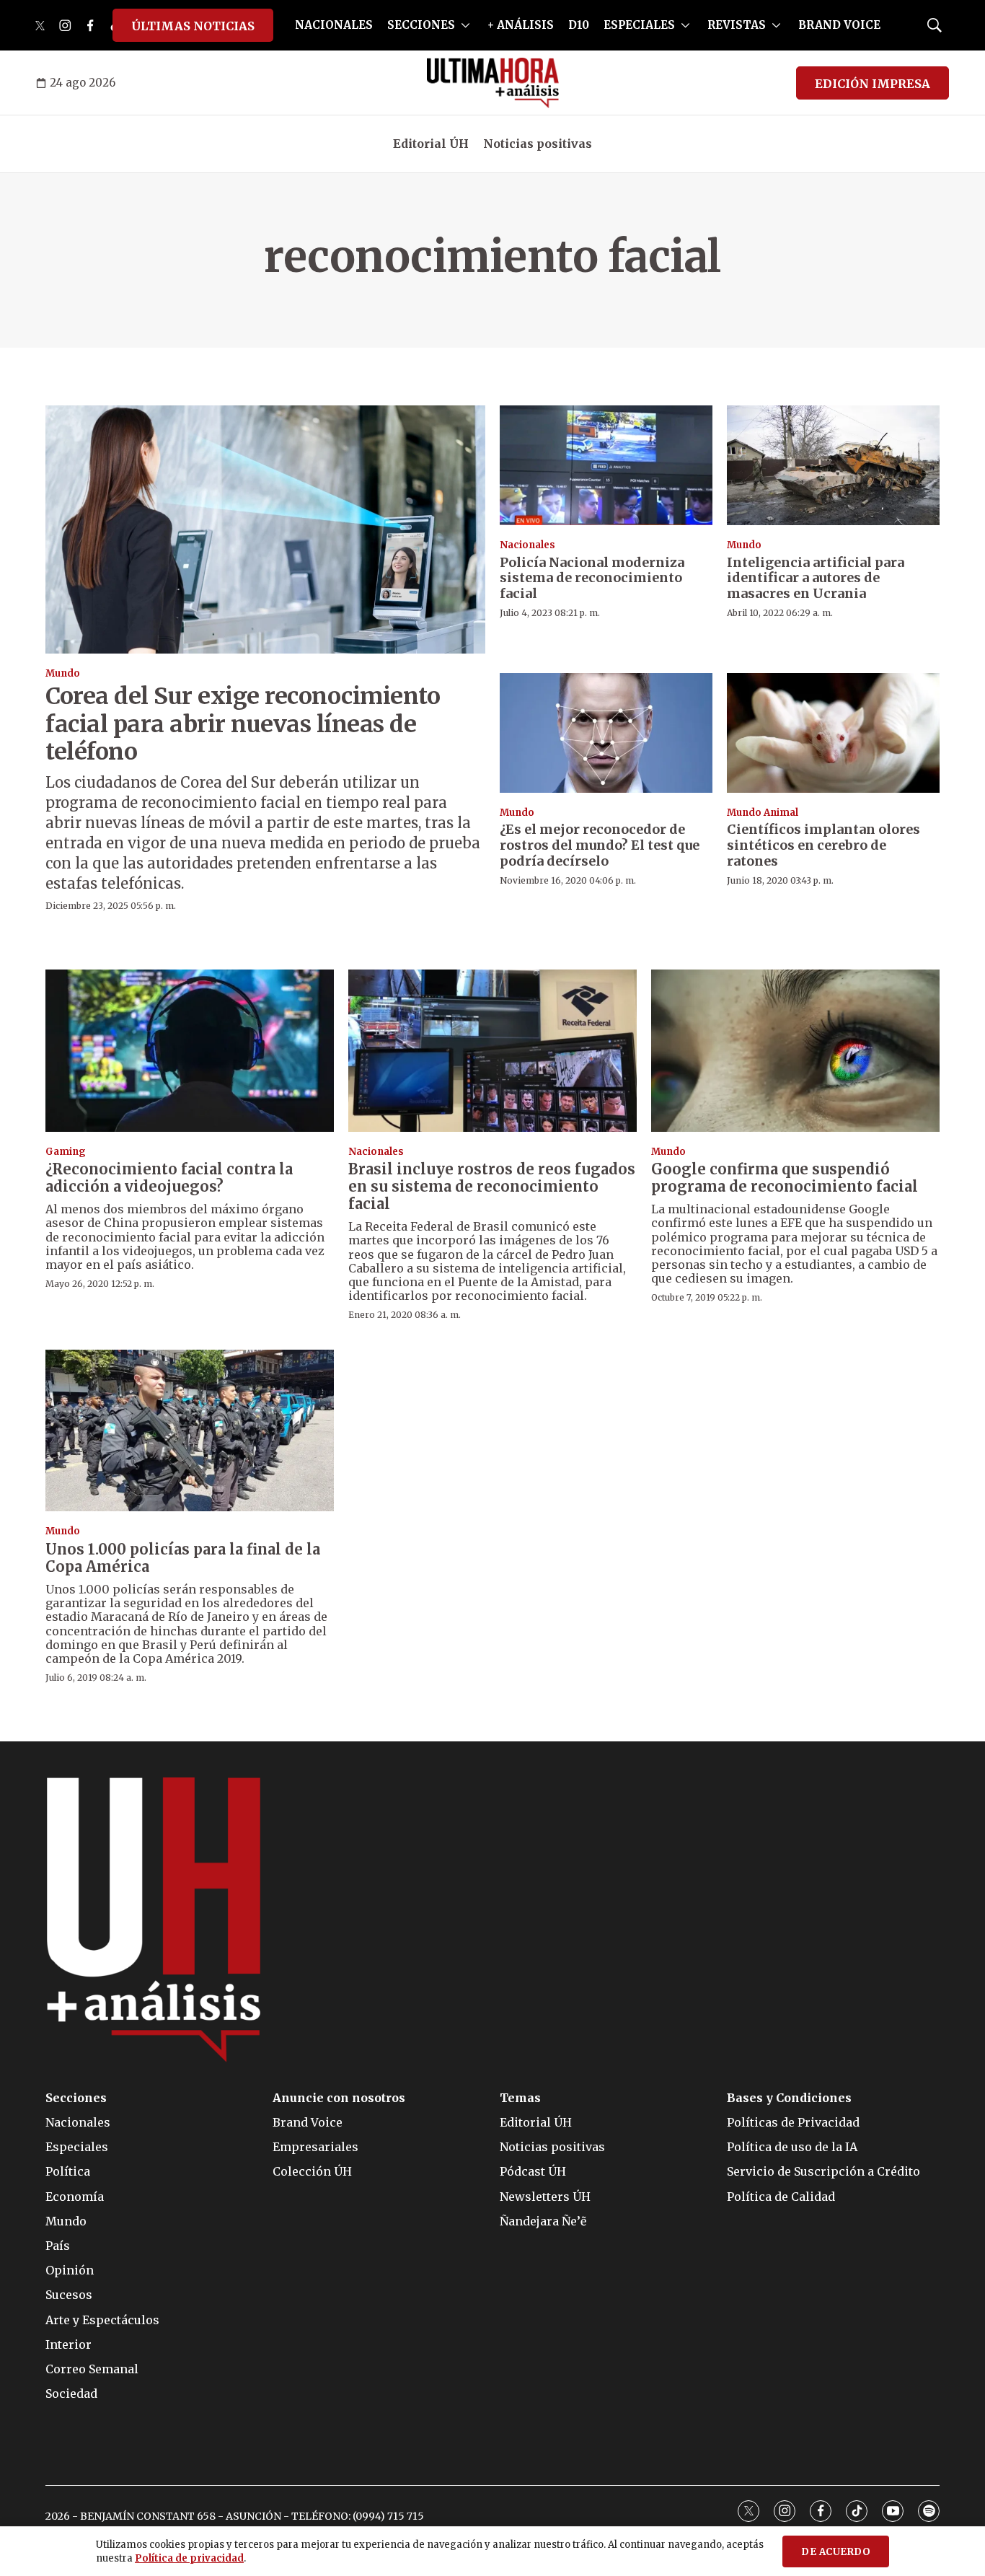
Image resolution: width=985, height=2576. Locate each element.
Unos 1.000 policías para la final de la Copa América (183, 1558)
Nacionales (527, 545)
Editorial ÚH (431, 144)
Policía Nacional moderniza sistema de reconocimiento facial (592, 578)
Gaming (66, 1152)
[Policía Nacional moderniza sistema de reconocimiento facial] (606, 465)
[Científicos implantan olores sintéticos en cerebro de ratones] (833, 733)
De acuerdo (836, 2552)
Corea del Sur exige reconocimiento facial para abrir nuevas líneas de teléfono (243, 724)
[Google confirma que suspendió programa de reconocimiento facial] (795, 1051)
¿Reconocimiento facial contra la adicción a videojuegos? (169, 1178)
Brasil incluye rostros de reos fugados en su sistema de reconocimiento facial (492, 1186)
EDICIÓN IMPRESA (873, 84)
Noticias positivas (538, 144)
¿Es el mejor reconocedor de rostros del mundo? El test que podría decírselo (600, 845)
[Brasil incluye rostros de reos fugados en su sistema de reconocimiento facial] (492, 1051)
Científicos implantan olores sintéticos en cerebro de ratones (823, 845)
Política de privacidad (189, 2558)
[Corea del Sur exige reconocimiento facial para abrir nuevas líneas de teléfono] (265, 529)
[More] (465, 25)
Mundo (63, 673)
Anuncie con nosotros (339, 2098)
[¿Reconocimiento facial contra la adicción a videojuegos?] (190, 1051)
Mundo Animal (763, 813)
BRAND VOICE (839, 25)
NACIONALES (334, 25)
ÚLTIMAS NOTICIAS (193, 26)
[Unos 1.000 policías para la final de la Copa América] (190, 1431)
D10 (579, 25)
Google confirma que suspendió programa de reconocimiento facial (785, 1178)
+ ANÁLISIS (521, 25)
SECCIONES (421, 25)
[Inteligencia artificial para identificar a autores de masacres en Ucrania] (833, 465)
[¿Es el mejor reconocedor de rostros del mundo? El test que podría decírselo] (606, 733)
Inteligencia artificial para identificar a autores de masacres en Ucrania (816, 578)
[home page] (493, 83)
